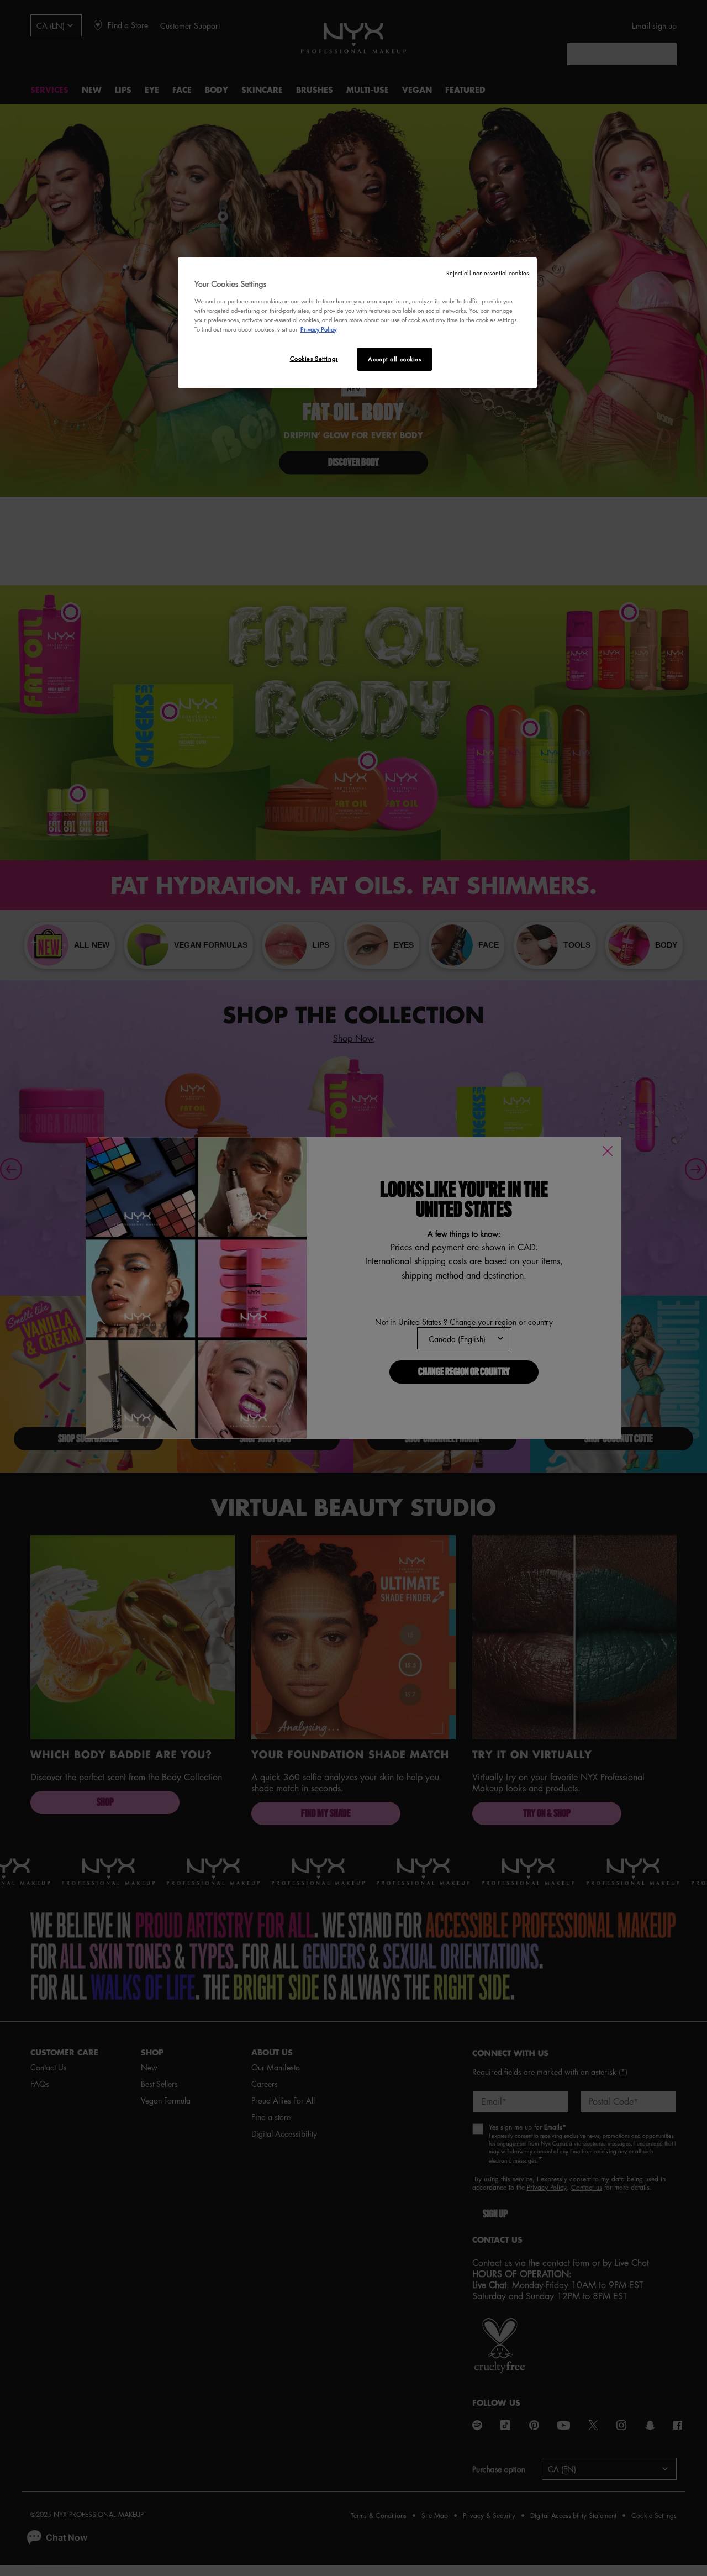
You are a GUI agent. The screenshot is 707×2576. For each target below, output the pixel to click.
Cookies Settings (314, 358)
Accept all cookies (394, 359)
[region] (357, 323)
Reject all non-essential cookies (487, 273)
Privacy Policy (318, 329)
